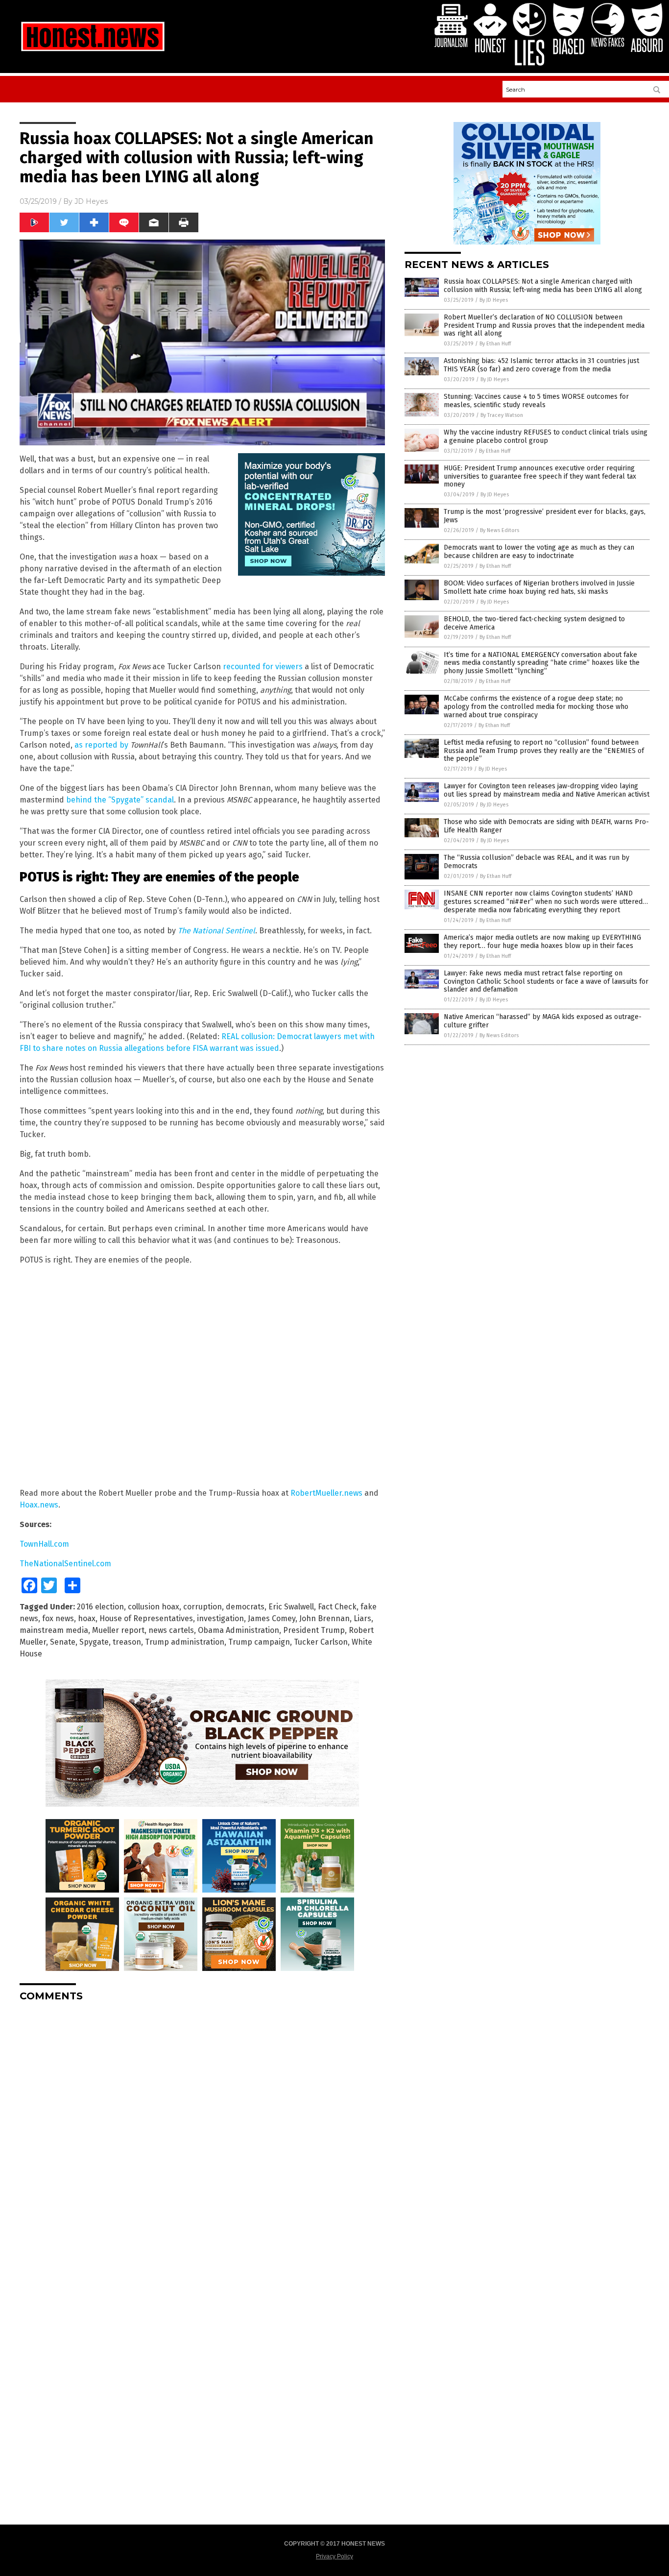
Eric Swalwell (291, 1607)
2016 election (100, 1607)
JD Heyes (91, 201)
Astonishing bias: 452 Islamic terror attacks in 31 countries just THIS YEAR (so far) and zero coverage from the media (541, 365)
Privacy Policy (334, 2556)
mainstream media (54, 1630)
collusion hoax (154, 1607)
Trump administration (185, 1642)
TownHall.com (44, 1544)
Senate (63, 1642)
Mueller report (118, 1630)
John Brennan (324, 1618)
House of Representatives (146, 1618)
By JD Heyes (494, 300)
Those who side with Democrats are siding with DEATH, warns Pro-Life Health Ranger (546, 826)
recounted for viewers (263, 667)
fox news (58, 1618)
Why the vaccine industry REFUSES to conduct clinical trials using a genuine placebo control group (546, 437)
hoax (87, 1618)
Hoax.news (39, 1505)
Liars (362, 1618)
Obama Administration (239, 1630)
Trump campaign (259, 1642)
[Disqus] (202, 2132)
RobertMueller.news (326, 1493)
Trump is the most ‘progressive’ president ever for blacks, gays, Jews (545, 516)
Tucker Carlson (321, 1642)
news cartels (171, 1630)
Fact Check (337, 1607)
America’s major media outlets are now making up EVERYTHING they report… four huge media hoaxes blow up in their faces (542, 942)
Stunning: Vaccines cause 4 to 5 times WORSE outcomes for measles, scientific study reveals (536, 401)
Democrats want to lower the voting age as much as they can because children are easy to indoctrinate (539, 552)
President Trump (314, 1630)
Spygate (94, 1642)
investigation (220, 1618)
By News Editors (500, 530)
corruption (203, 1607)
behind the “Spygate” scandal (120, 800)
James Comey (272, 1618)
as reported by (101, 745)
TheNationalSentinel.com (65, 1564)
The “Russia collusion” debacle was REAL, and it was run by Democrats (537, 862)
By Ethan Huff (495, 344)
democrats (245, 1607)
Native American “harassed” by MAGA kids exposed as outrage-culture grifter (543, 1021)
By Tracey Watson (502, 415)
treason (127, 1642)
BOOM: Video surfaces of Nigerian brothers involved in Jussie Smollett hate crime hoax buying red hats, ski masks (539, 587)
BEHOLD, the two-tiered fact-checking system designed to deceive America (534, 623)
